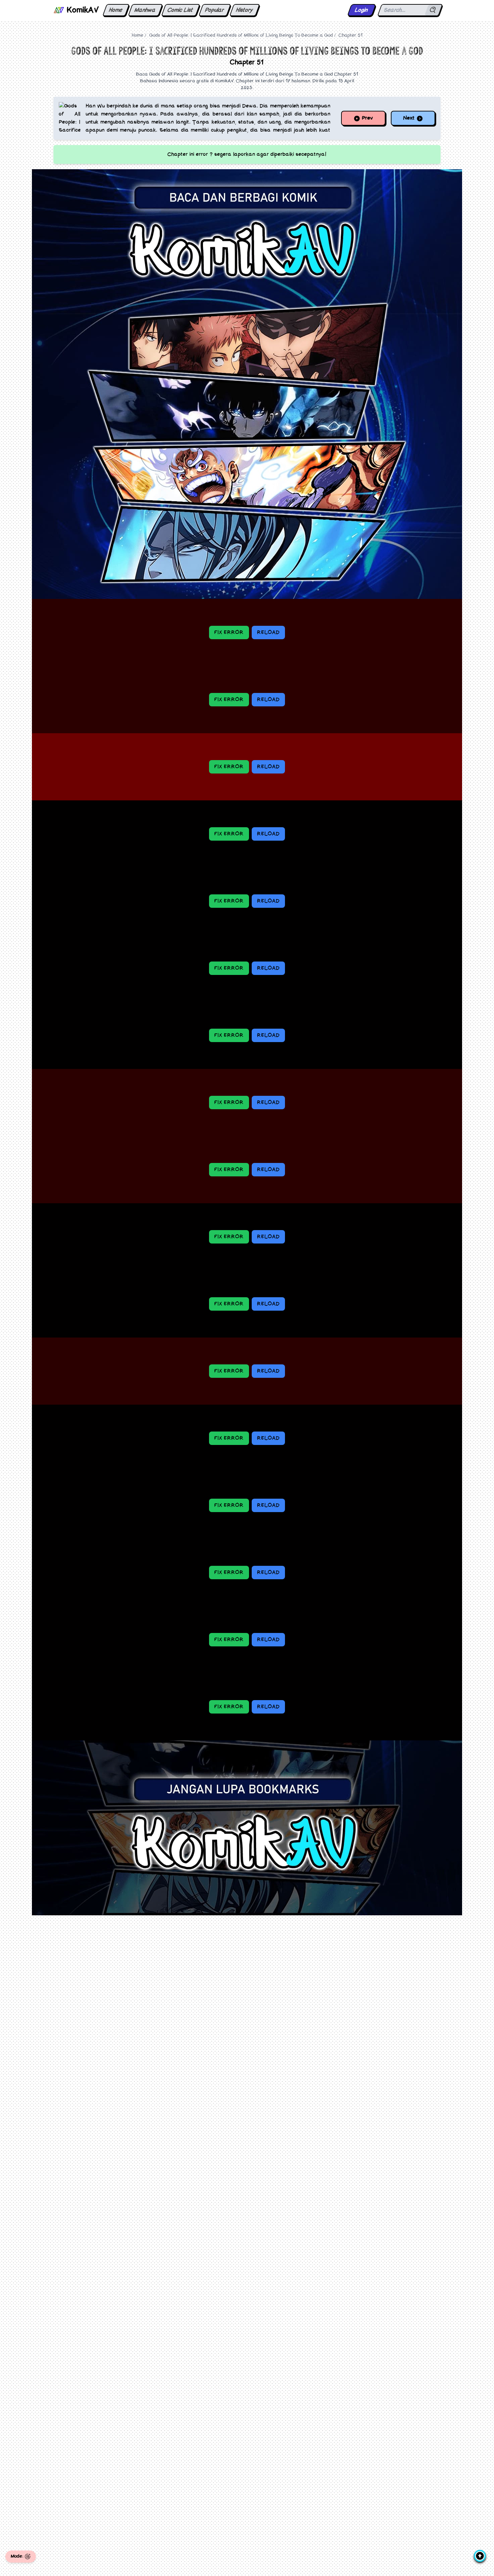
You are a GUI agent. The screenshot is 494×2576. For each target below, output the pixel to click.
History (244, 10)
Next (410, 118)
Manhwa (145, 10)
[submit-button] (433, 10)
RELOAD (268, 633)
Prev (367, 118)
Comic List (180, 10)
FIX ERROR (229, 633)
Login (361, 10)
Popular (215, 10)
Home (116, 10)
